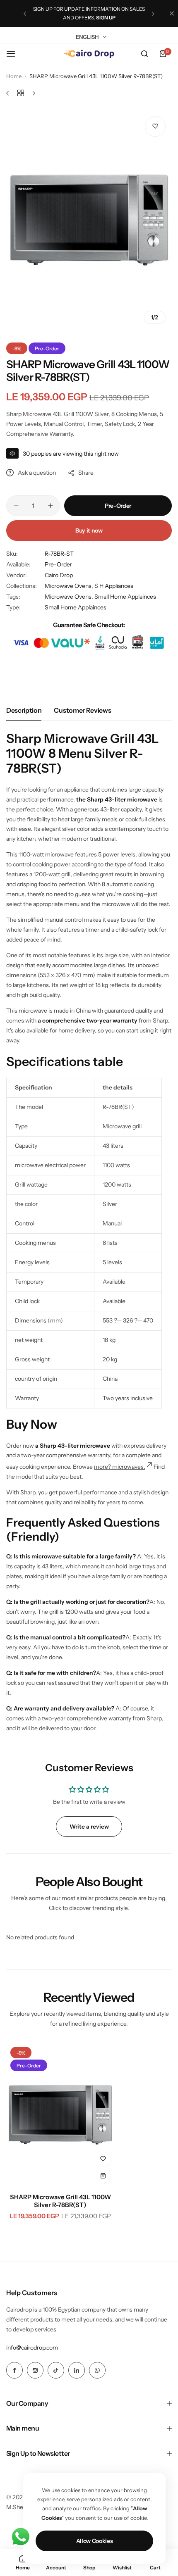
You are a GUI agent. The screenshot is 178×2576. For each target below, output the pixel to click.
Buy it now (89, 530)
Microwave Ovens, (70, 586)
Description (24, 710)
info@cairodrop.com (32, 2348)
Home (14, 76)
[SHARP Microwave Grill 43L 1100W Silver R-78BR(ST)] (60, 2115)
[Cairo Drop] (89, 54)
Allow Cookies (95, 2541)
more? (103, 1467)
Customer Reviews (82, 710)
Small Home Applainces (76, 607)
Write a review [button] (89, 1827)
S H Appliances (114, 586)
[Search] (144, 54)
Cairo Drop (59, 575)
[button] (25, 14)
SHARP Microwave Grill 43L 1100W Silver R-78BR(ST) (60, 2201)
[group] (89, 220)
